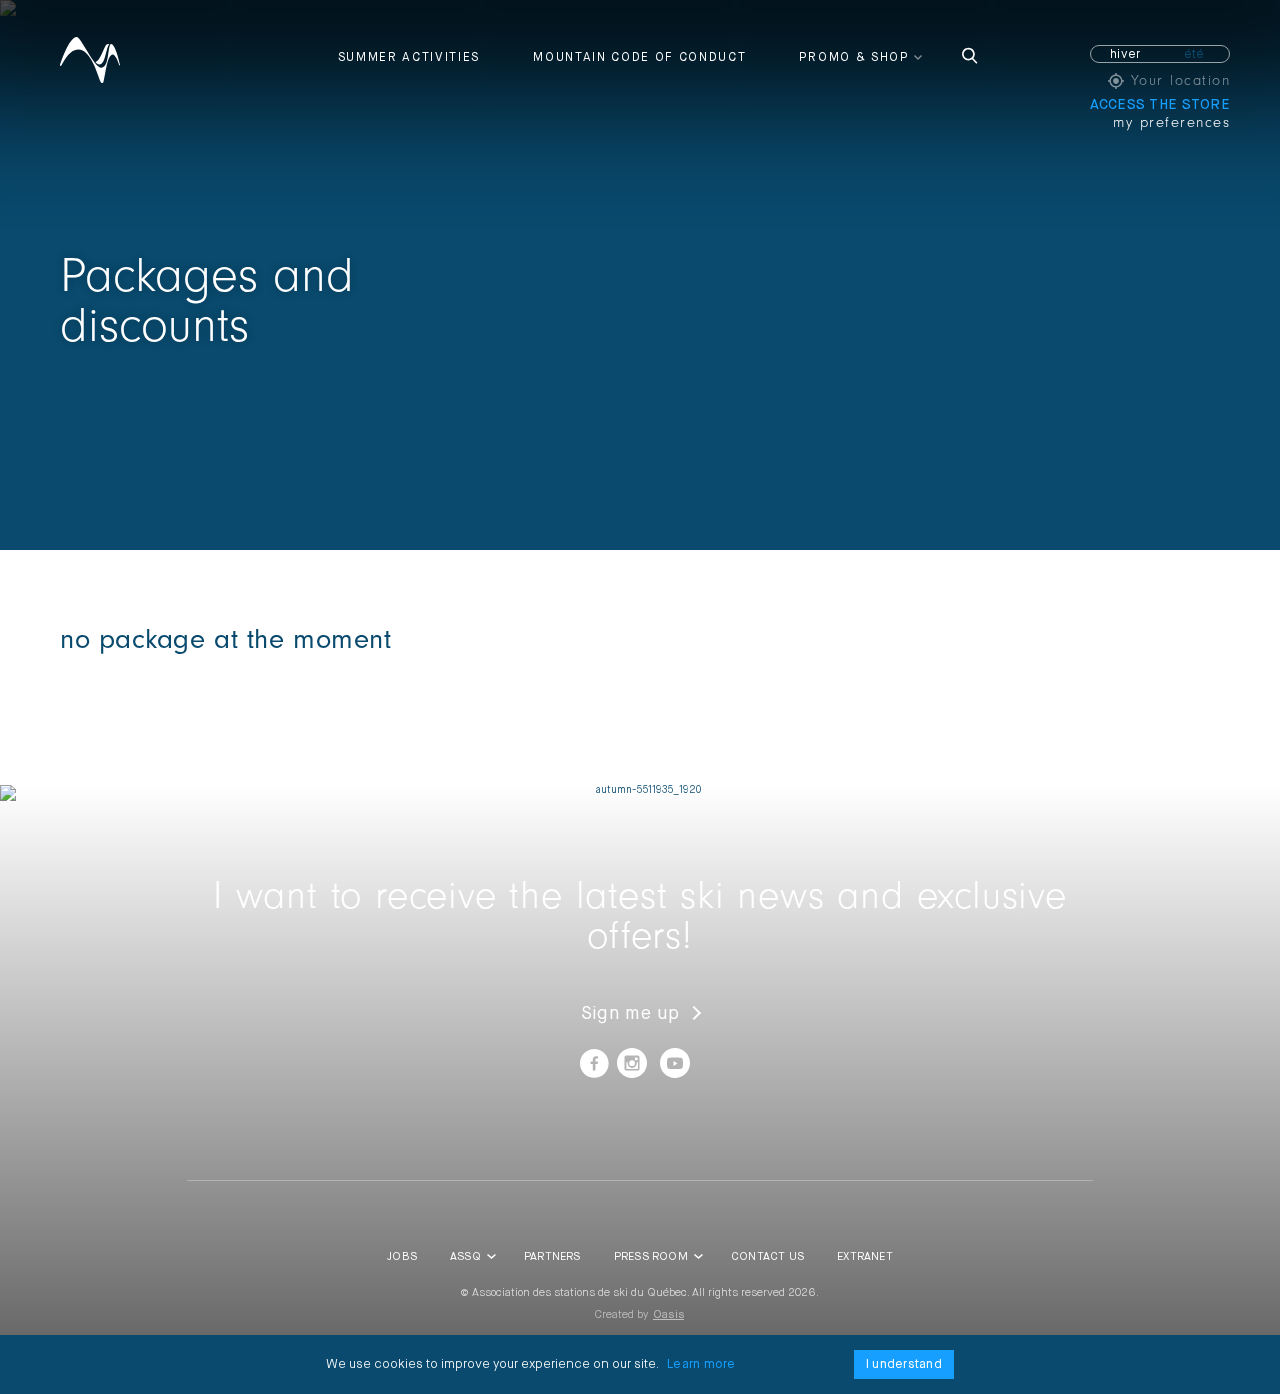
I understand (904, 1364)
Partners (552, 1256)
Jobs (402, 1256)
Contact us (767, 1256)
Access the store (1160, 105)
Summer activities (409, 58)
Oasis (668, 1314)
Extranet (865, 1256)
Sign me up (630, 1014)
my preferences (1171, 122)
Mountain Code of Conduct (639, 58)
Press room (651, 1256)
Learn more (701, 1364)
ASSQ (465, 1256)
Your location (1177, 80)
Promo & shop (853, 58)
